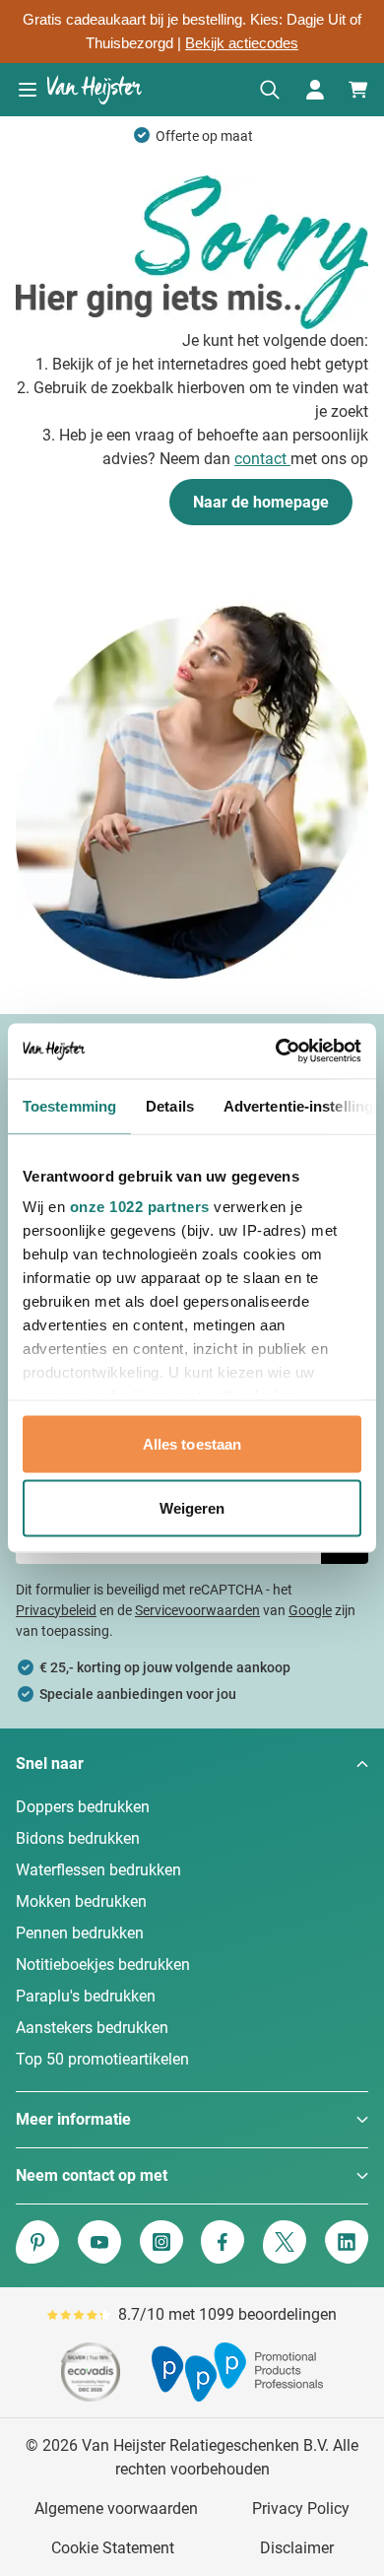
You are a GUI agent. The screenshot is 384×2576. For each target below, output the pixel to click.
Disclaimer (297, 2548)
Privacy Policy (301, 2508)
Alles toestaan (192, 1443)
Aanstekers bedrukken (92, 2028)
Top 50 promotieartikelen (102, 2059)
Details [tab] (170, 1105)
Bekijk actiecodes (242, 43)
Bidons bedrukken (78, 1838)
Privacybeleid (56, 1610)
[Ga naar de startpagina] (95, 90)
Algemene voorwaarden (116, 2508)
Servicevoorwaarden (197, 1610)
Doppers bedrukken (83, 1807)
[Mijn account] (315, 90)
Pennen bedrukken (80, 1933)
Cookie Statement (113, 2548)
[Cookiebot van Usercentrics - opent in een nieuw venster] (276, 1051)
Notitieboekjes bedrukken (103, 1965)
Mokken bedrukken (81, 1901)
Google (310, 1610)
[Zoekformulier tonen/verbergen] (270, 90)
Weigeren (192, 1508)
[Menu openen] (28, 90)
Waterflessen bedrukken (98, 1870)
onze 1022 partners (140, 1207)
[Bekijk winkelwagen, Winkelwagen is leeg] (358, 90)
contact (262, 459)
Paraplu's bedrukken (86, 1996)
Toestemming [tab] (69, 1105)
